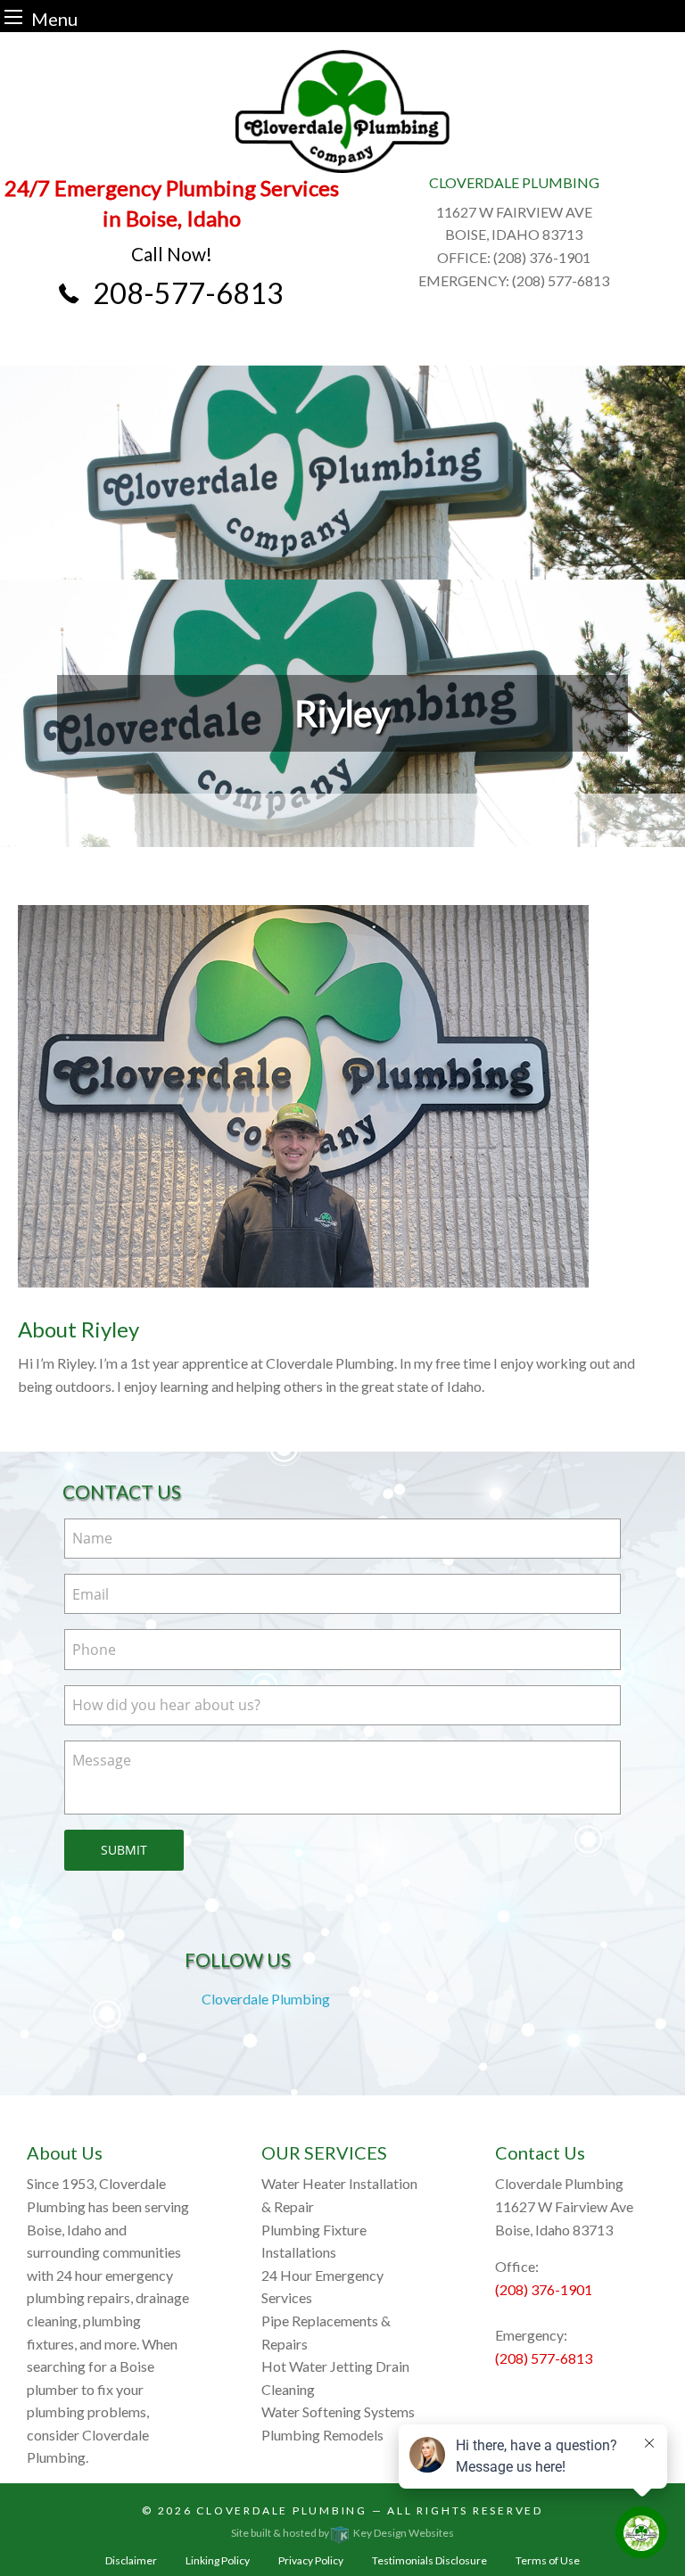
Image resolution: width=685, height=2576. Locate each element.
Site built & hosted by (342, 2533)
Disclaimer (131, 2560)
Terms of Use (548, 2560)
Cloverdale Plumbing (266, 1999)
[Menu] (13, 16)
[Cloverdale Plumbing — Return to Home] (342, 111)
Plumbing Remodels (322, 2435)
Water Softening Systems (338, 2411)
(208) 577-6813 (544, 2358)
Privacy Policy (311, 2560)
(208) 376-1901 (544, 2289)
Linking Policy (218, 2560)
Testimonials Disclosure (429, 2560)
